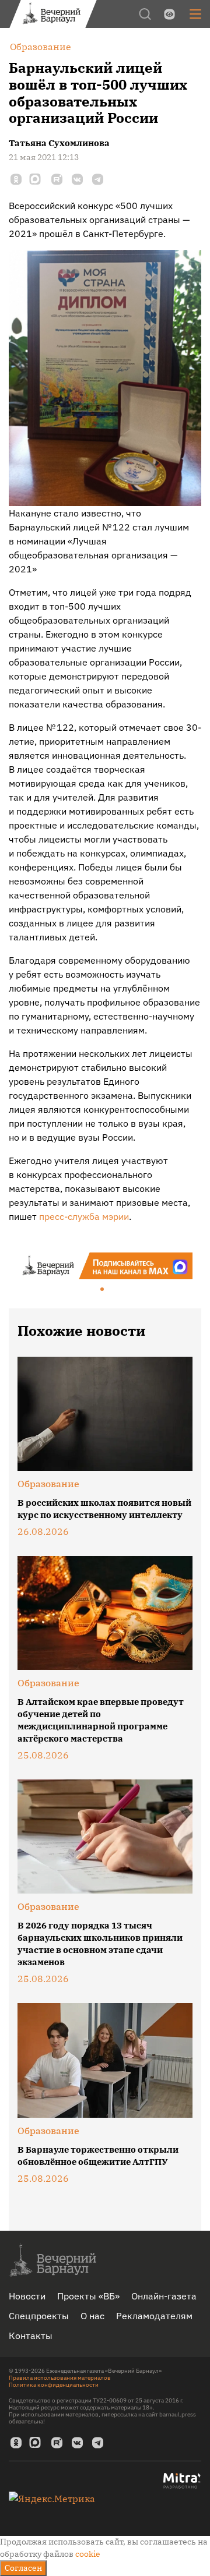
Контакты (31, 2336)
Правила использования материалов (60, 2378)
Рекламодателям (154, 2316)
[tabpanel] (105, 1266)
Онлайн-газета (164, 2296)
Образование (48, 1484)
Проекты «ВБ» (88, 2296)
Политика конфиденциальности (54, 2385)
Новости (27, 2296)
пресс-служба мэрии (84, 1216)
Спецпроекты (39, 2316)
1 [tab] (103, 1290)
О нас (92, 2316)
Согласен (23, 2568)
